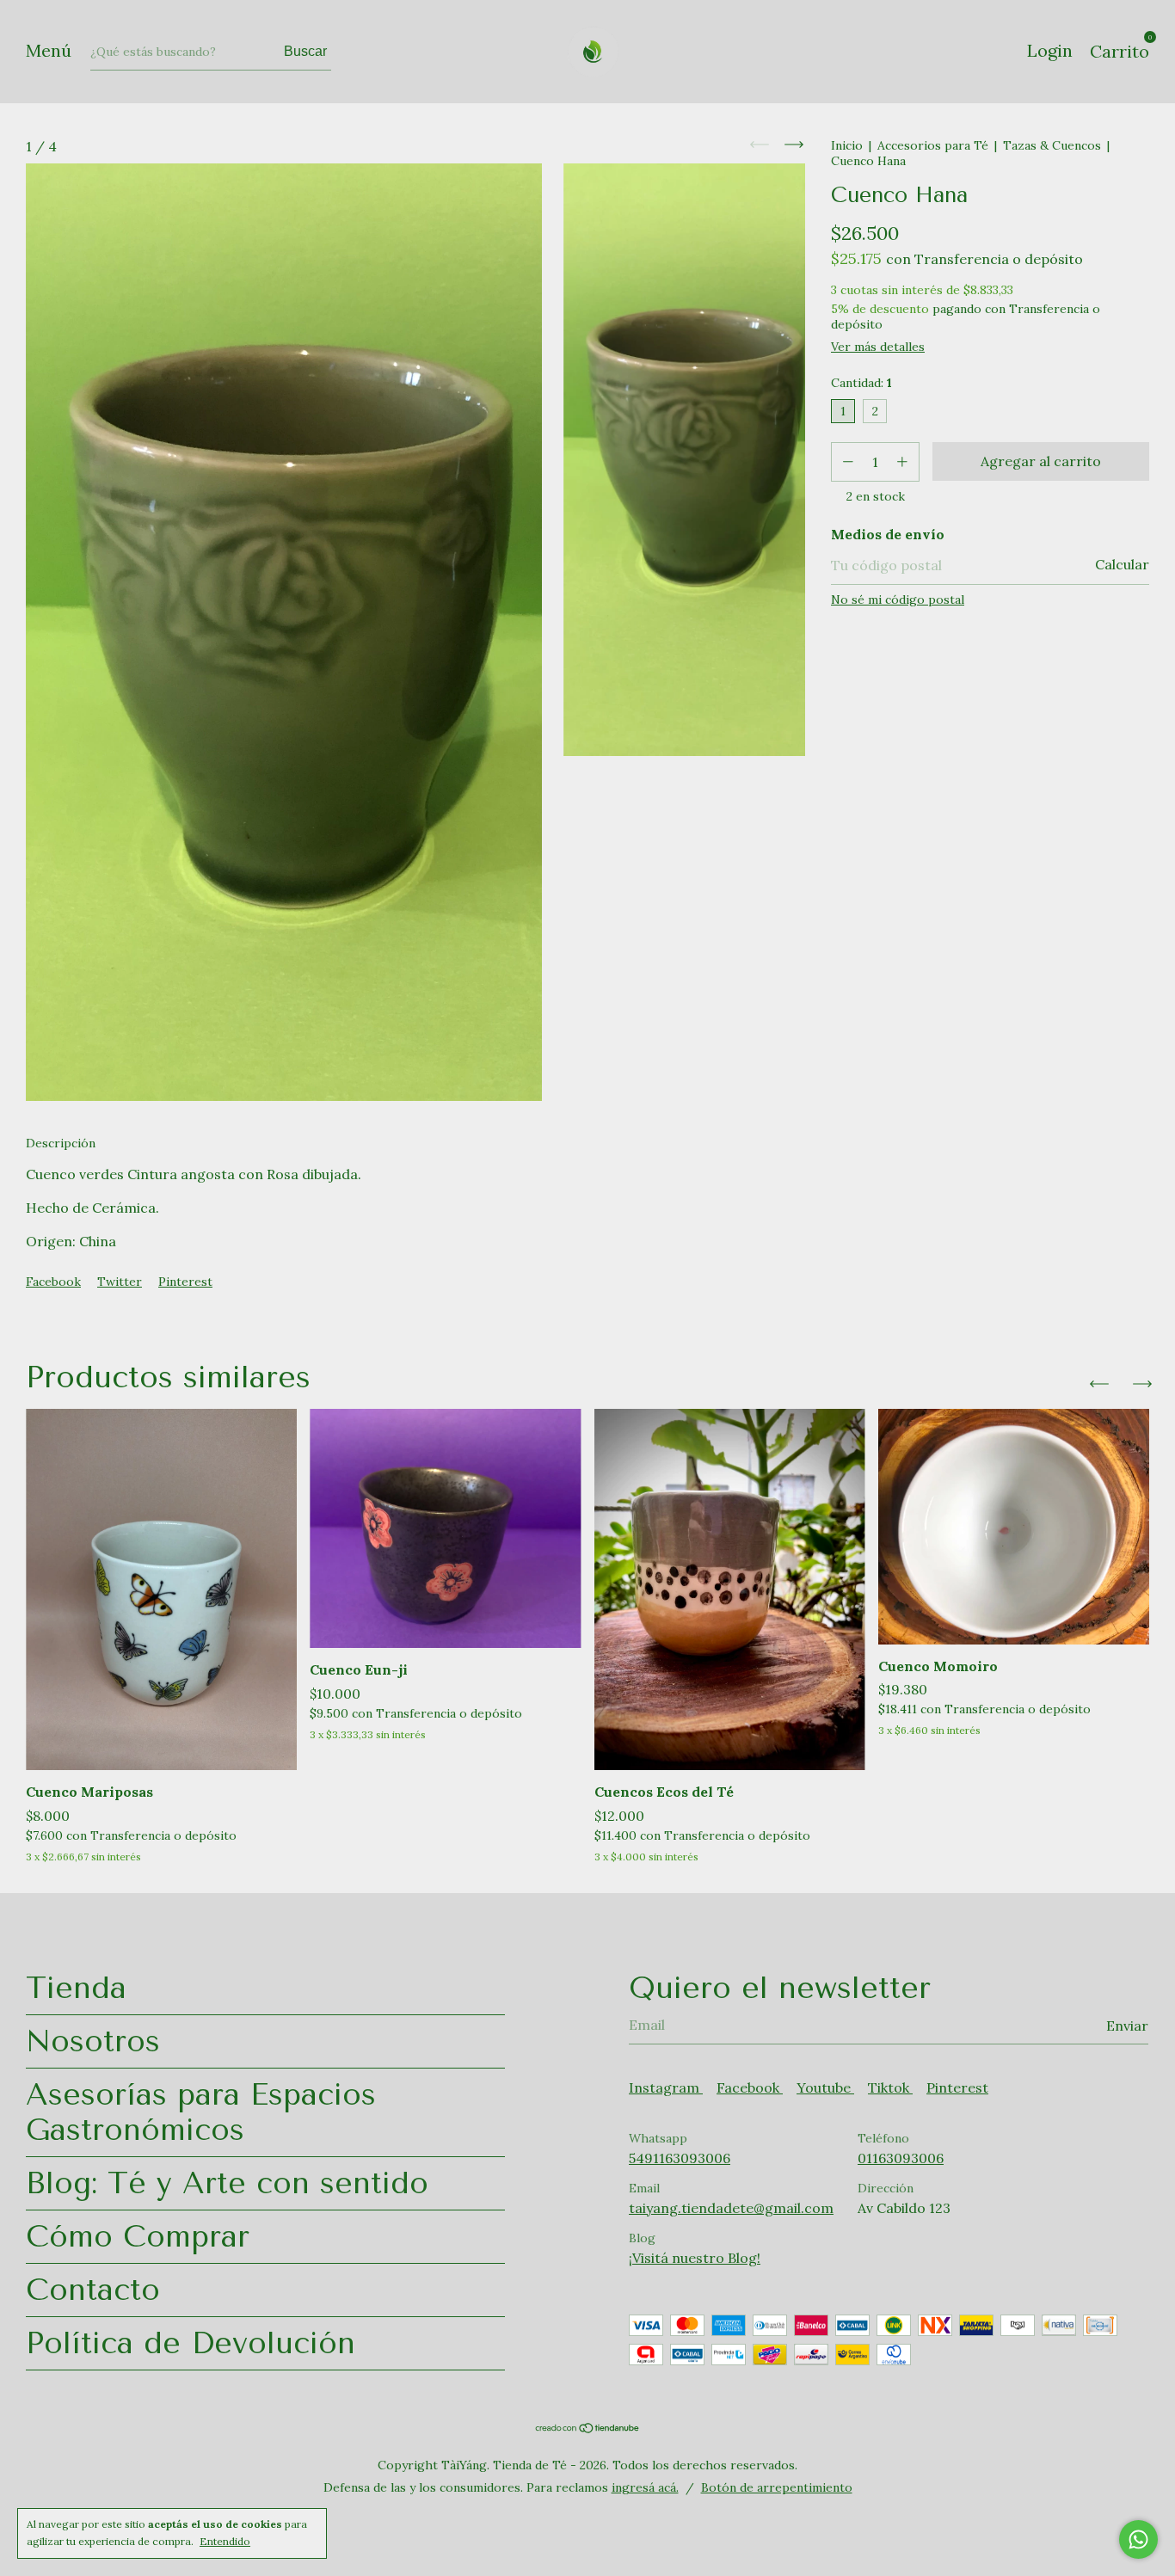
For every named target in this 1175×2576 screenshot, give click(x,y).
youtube (825, 2087)
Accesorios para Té (933, 145)
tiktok (890, 2087)
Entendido (225, 2541)
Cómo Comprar (138, 2237)
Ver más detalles (878, 347)
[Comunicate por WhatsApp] (1138, 2539)
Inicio (847, 145)
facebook (750, 2087)
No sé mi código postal (898, 599)
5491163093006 (680, 2158)
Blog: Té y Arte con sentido (227, 2183)
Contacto (93, 2290)
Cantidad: (861, 383)
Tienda (76, 1988)
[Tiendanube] (588, 2429)
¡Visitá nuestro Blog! (695, 2258)
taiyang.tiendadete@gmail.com (731, 2208)
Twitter (120, 1282)
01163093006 (901, 2158)
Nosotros (93, 2041)
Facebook (53, 1282)
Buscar (305, 51)
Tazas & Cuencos (1052, 145)
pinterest (957, 2087)
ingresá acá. (645, 2487)
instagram (666, 2087)
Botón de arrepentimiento (777, 2487)
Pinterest (185, 1282)
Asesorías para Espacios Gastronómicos (201, 2112)
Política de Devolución (191, 2343)
